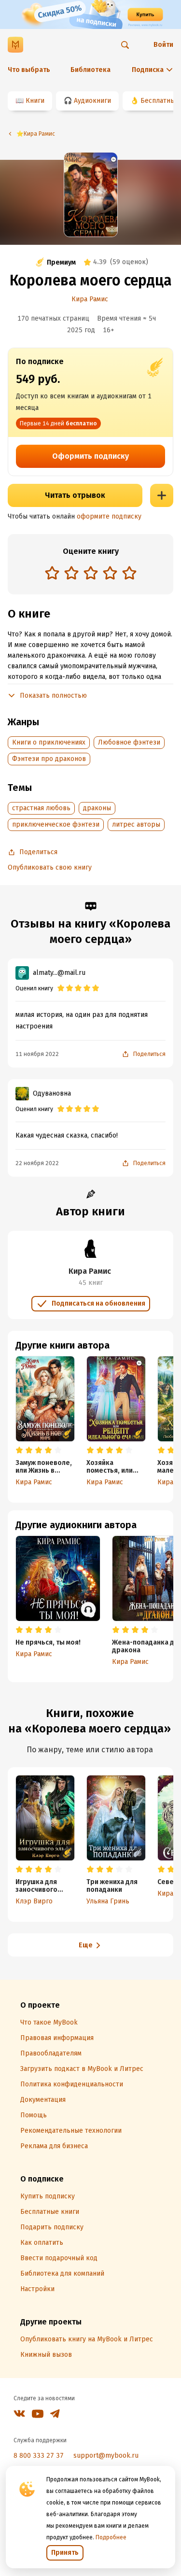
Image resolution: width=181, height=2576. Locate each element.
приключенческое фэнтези (56, 824)
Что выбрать (29, 70)
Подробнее (111, 2537)
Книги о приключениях (49, 742)
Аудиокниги (92, 101)
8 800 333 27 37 (39, 2456)
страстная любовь (41, 808)
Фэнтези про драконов (49, 759)
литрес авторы (136, 824)
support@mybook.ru (106, 2456)
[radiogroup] (91, 574)
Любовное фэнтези (129, 742)
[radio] (52, 573)
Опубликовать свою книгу (50, 867)
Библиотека (90, 70)
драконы (97, 808)
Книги (35, 101)
